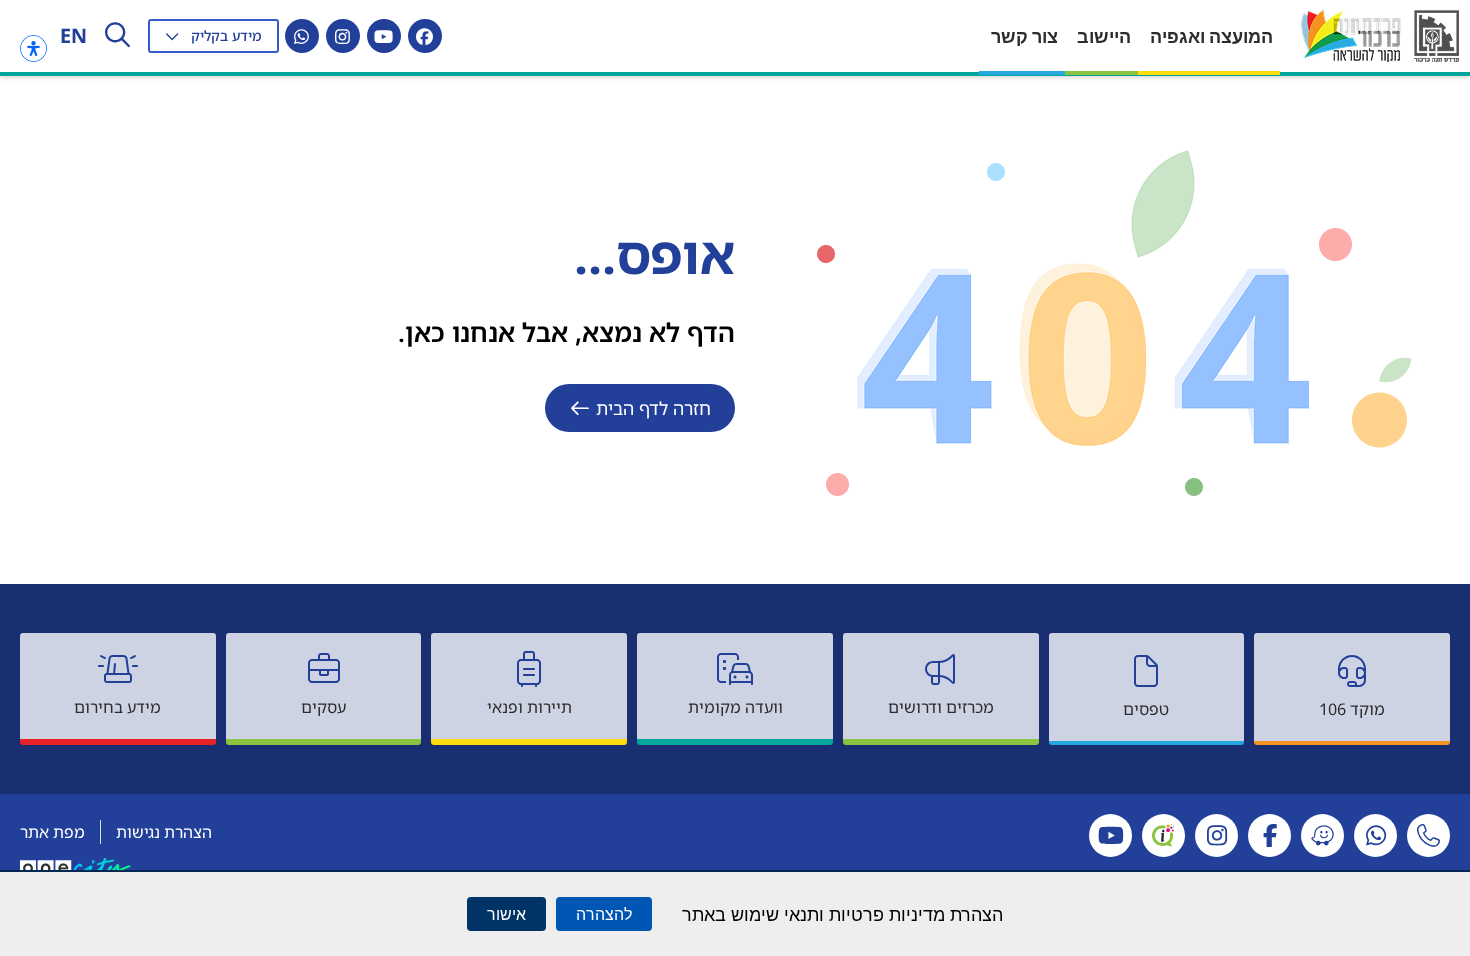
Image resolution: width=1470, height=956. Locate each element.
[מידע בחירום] (118, 669)
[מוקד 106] (1352, 671)
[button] (213, 36)
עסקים (323, 707)
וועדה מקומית (735, 707)
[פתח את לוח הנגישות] (33, 48)
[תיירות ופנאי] (529, 669)
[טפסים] (1146, 671)
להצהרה (604, 914)
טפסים (1146, 709)
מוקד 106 (1352, 709)
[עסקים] (324, 669)
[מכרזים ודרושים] (941, 669)
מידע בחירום (117, 707)
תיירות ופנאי (529, 707)
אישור (506, 914)
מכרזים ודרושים (941, 707)
